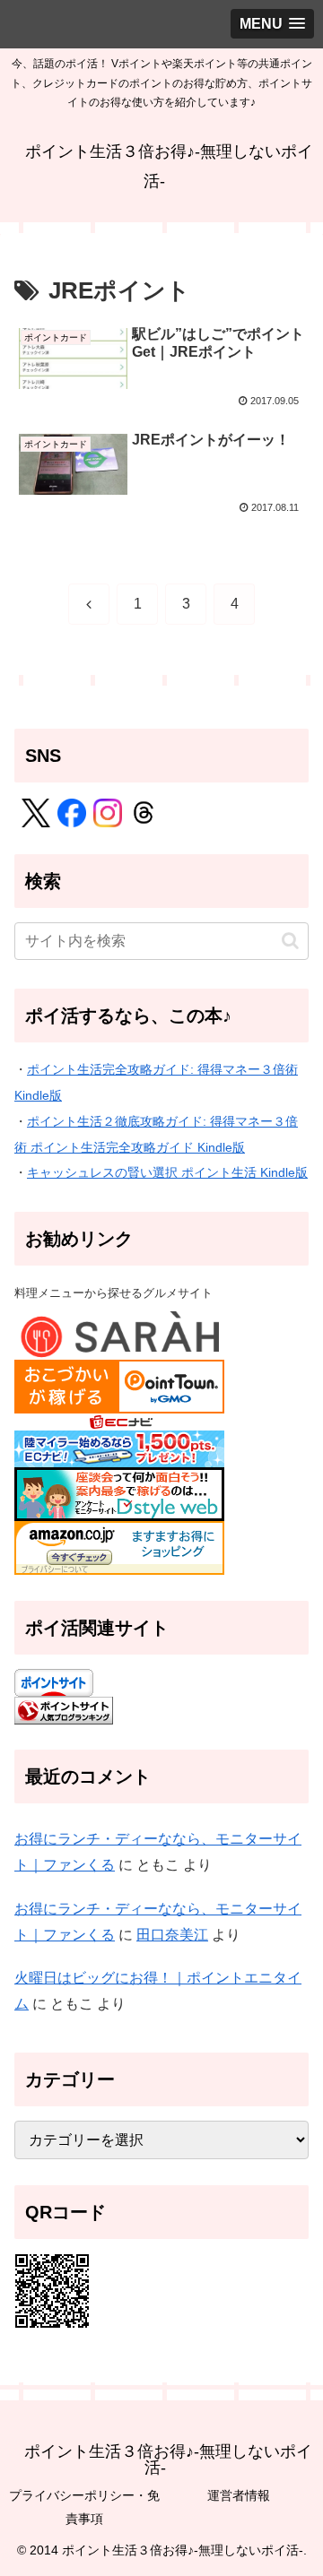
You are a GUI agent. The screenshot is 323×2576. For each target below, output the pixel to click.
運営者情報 (239, 2495)
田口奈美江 (172, 1935)
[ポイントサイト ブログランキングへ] (64, 1709)
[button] (290, 941)
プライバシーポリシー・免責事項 (84, 2507)
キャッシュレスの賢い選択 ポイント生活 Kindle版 (167, 1172)
